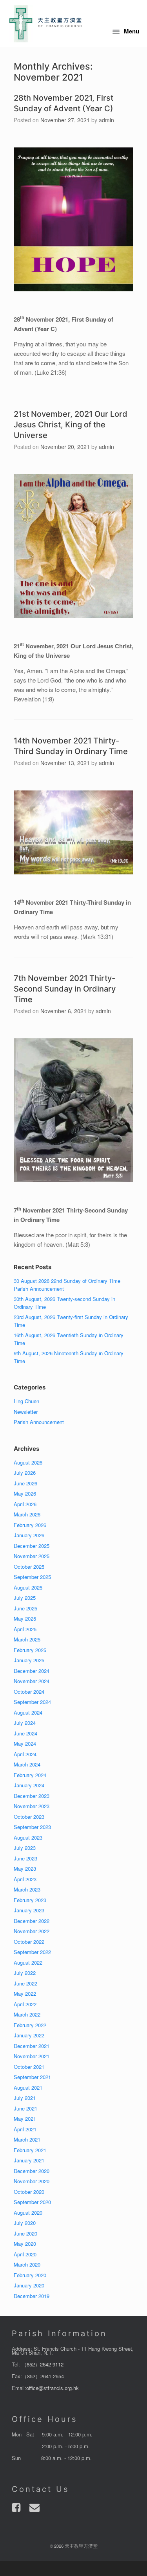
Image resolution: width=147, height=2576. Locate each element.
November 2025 (32, 1556)
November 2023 (32, 1806)
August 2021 (28, 2087)
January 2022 (29, 2035)
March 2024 (27, 1764)
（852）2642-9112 (43, 2364)
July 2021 (25, 2098)
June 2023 (25, 1858)
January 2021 (29, 2160)
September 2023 (32, 1827)
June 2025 (25, 1608)
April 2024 (25, 1754)
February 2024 (30, 1775)
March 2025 (27, 1639)
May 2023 (25, 1869)
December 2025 (32, 1546)
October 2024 (29, 1692)
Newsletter (26, 1412)
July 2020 (25, 2223)
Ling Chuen (26, 1401)
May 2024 (25, 1743)
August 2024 (28, 1712)
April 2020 (25, 2254)
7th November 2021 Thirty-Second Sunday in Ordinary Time (65, 989)
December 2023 (32, 1796)
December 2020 (32, 2171)
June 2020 (25, 2233)
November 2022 (32, 1931)
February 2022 (30, 2025)
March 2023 (27, 1889)
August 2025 (28, 1587)
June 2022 (25, 1983)
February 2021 (30, 2150)
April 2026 (25, 1504)
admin (106, 120)
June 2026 (25, 1483)
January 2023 (29, 1910)
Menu (132, 31)
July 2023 (25, 1848)
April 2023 (25, 1879)
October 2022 (29, 1942)
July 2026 (25, 1473)
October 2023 (29, 1817)
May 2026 (25, 1493)
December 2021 (32, 2046)
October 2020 (29, 2192)
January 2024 (29, 1785)
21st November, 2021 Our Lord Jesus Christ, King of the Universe (71, 425)
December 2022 (32, 1921)
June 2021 (25, 2108)
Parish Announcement (39, 1422)
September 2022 (32, 1952)
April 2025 (25, 1629)
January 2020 (29, 2285)
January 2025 (29, 1660)
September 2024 (32, 1702)
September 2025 (32, 1577)
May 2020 (25, 2244)
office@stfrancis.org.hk (53, 2388)
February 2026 (30, 1525)
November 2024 (32, 1681)
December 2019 (32, 2296)
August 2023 (28, 1837)
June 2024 (25, 1733)
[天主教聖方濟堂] (45, 24)
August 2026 (28, 1462)
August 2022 (28, 1962)
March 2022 (27, 2014)
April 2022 (25, 2004)
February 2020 (30, 2275)
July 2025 (25, 1598)
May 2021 (25, 2119)
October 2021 (29, 2067)
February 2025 (30, 1650)
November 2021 (32, 2056)
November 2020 (32, 2181)
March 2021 (27, 2139)
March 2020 (27, 2264)
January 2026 (29, 1535)
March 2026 (27, 1514)
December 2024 (32, 1671)
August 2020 (28, 2213)
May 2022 (25, 1994)
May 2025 (25, 1618)
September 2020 (32, 2202)
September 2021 (32, 2077)
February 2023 (30, 1900)
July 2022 (25, 1973)
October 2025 (29, 1567)
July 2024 (25, 1723)
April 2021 (25, 2129)
